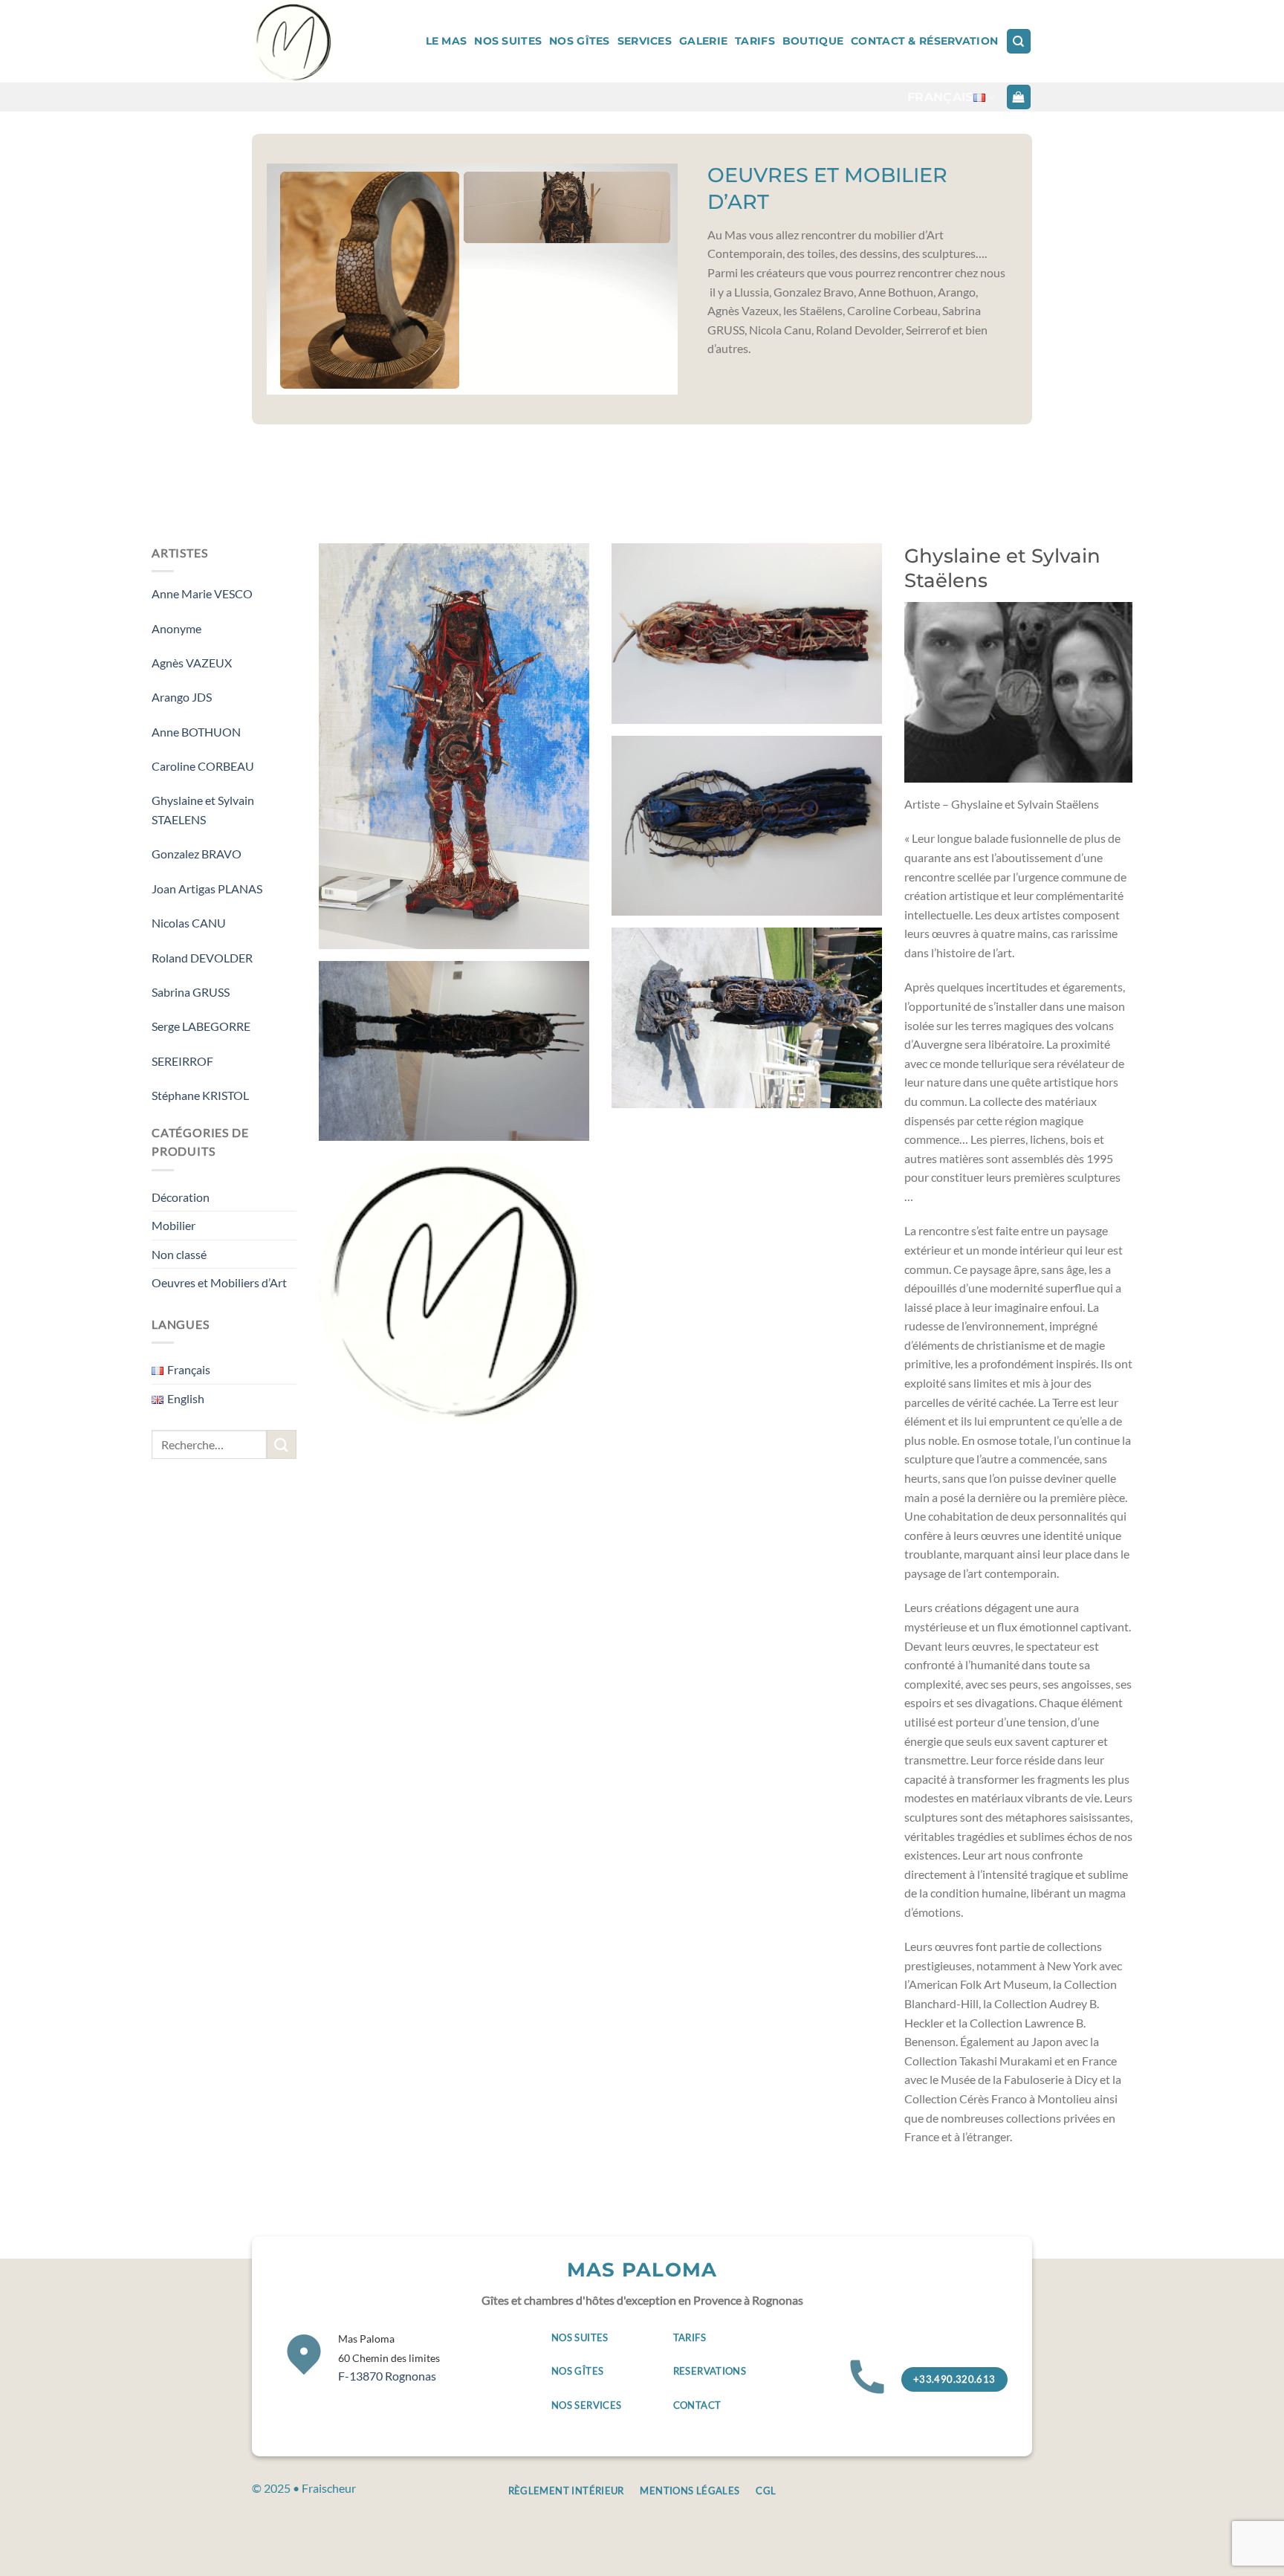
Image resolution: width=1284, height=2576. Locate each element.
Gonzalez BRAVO (197, 854)
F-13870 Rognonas (389, 2357)
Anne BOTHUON (196, 732)
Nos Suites (508, 41)
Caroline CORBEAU (203, 766)
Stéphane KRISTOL (200, 1095)
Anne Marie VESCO (202, 593)
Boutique (813, 41)
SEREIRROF (182, 1061)
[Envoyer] (282, 1444)
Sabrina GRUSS (191, 992)
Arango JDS (182, 697)
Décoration (181, 1197)
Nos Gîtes (580, 41)
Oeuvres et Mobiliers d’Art (219, 1282)
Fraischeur (329, 2488)
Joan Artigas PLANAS (207, 889)
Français (940, 97)
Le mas (447, 41)
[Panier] (1019, 97)
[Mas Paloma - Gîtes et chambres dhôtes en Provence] (305, 41)
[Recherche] (1019, 41)
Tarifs (755, 41)
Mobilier (174, 1225)
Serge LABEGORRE (201, 1026)
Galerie (703, 41)
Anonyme (176, 628)
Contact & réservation (924, 41)
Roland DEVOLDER (202, 958)
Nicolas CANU (189, 923)
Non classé (179, 1254)
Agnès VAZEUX (192, 663)
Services (645, 41)
